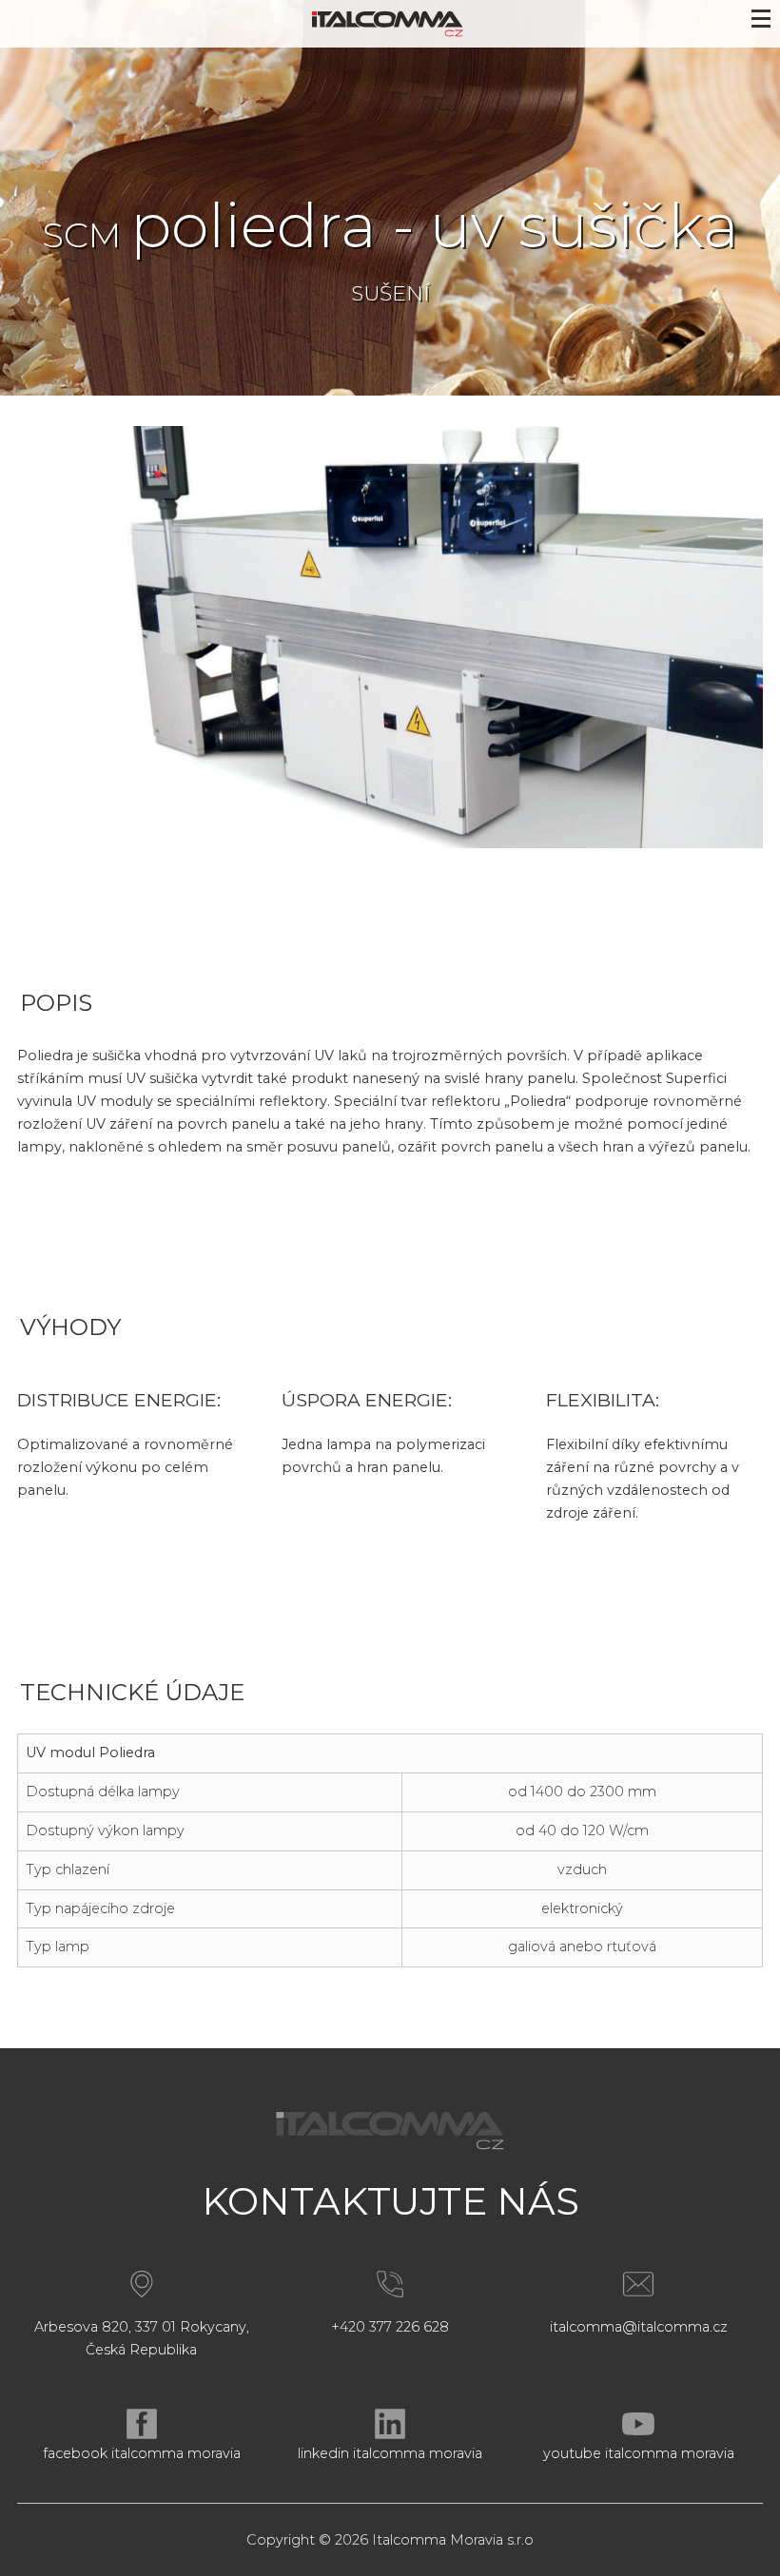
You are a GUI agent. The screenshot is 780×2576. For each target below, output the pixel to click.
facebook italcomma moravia (142, 2453)
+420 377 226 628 (390, 2327)
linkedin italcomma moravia (390, 2453)
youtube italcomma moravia (639, 2453)
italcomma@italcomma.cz (639, 2327)
